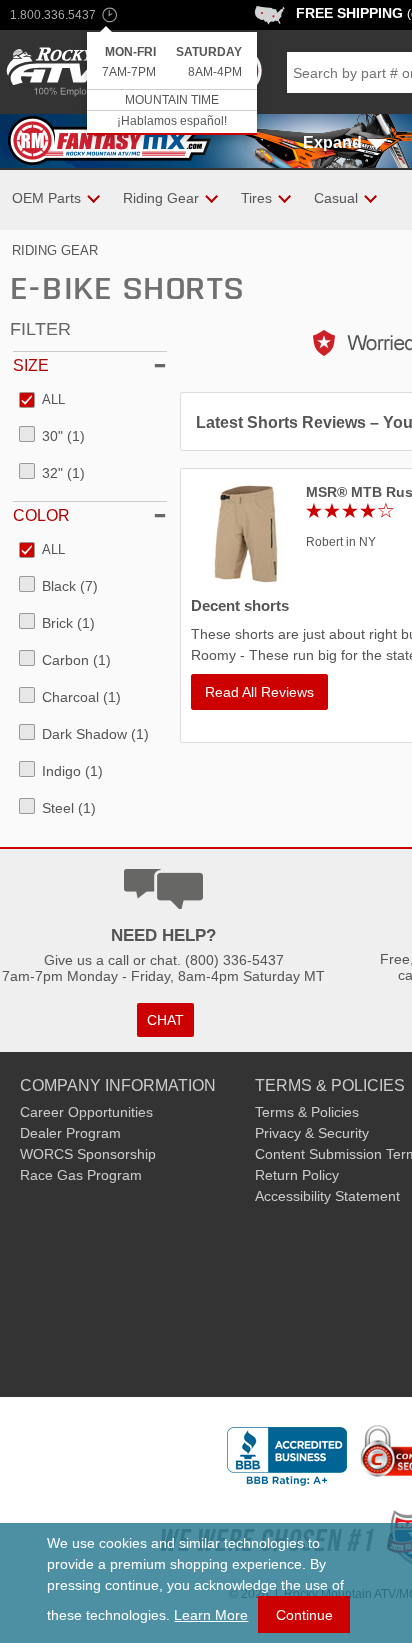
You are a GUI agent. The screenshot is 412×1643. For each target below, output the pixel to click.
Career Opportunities (86, 1112)
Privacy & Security (312, 1133)
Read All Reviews (259, 692)
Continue (304, 1615)
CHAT (165, 1020)
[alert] (172, 83)
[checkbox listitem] (42, 401)
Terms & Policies (307, 1112)
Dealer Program (70, 1133)
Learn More (211, 1615)
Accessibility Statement (327, 1196)
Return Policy (297, 1175)
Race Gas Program (81, 1175)
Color (41, 515)
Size (31, 365)
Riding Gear (55, 250)
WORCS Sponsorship (88, 1154)
